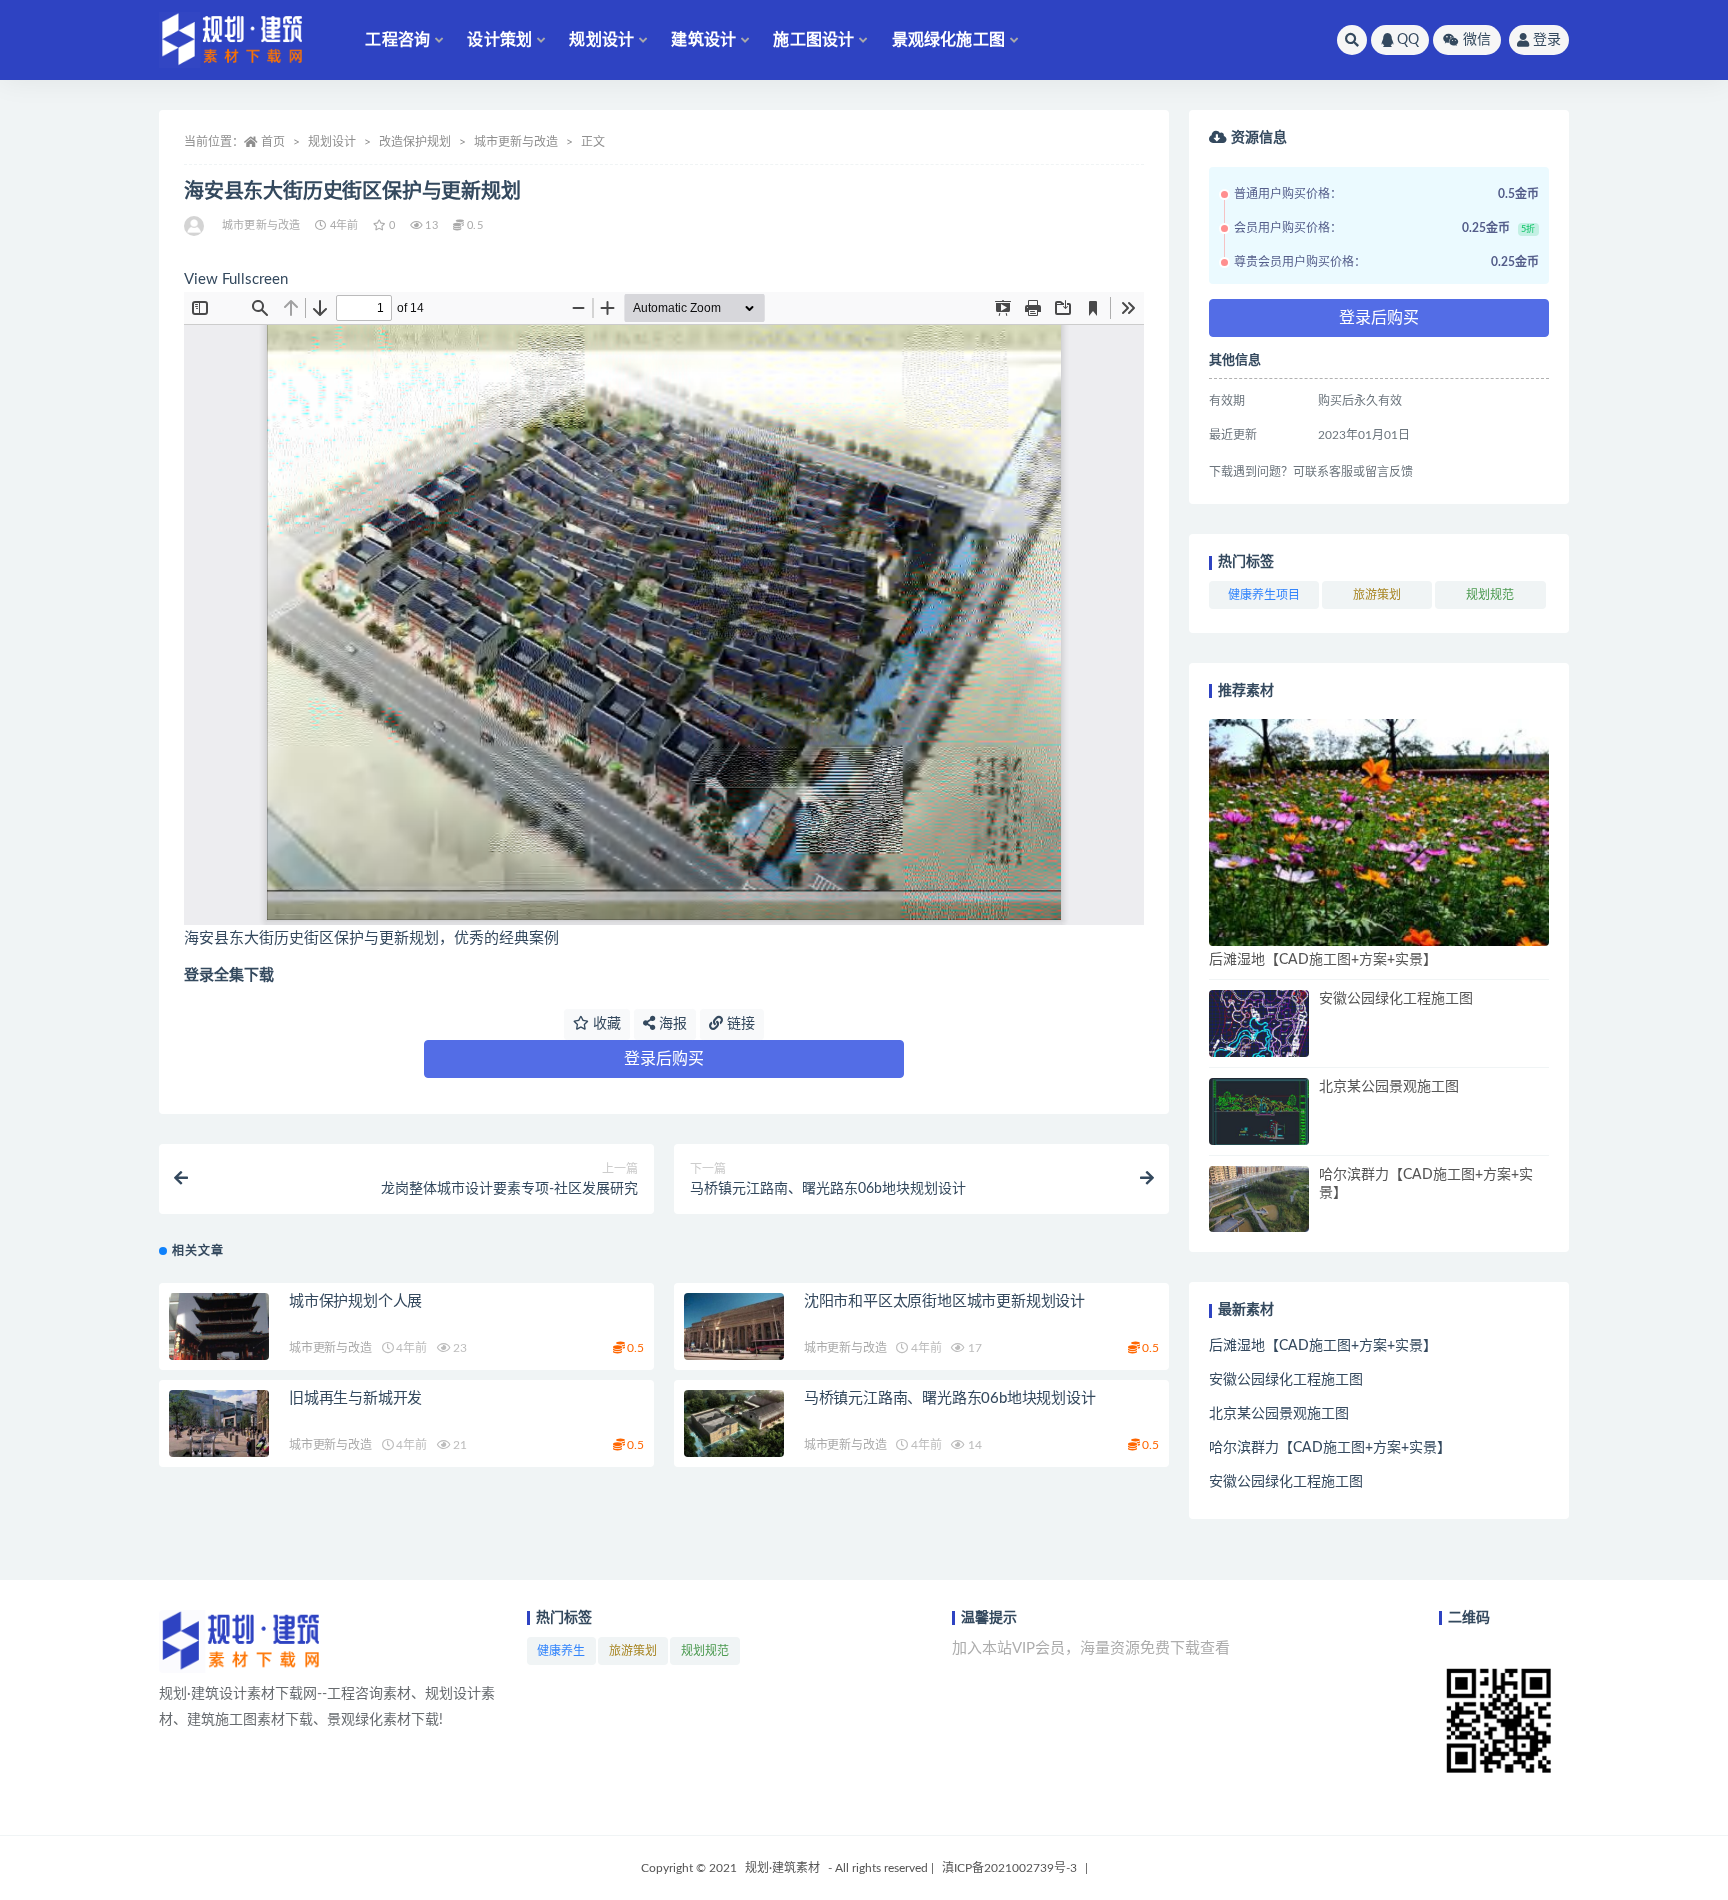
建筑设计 (703, 40)
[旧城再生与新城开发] (219, 1423)
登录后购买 (664, 1059)
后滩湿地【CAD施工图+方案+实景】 (1323, 960)
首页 (273, 142)
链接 (739, 1024)
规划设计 (601, 40)
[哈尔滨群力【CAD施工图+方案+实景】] (1259, 1199)
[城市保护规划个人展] (219, 1326)
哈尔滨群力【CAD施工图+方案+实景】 (1330, 1448)
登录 (1547, 40)
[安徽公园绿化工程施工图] (1259, 1023)
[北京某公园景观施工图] (1259, 1111)
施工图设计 (813, 40)
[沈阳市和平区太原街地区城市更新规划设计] (734, 1326)
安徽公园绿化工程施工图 (1396, 999)
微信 (1477, 40)
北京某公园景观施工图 (1389, 1087)
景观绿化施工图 (948, 40)
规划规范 (1490, 595)
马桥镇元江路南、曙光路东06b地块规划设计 (950, 1398)
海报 (671, 1024)
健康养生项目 (1264, 595)
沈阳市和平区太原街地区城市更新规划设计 (944, 1301)
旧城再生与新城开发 (355, 1398)
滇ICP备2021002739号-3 (1009, 1868)
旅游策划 (1377, 595)
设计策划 (499, 40)
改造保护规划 (415, 142)
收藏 (605, 1024)
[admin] (195, 226)
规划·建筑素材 (782, 1868)
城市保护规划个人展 (355, 1301)
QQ (1408, 40)
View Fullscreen (236, 279)
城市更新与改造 (516, 142)
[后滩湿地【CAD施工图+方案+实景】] (1379, 832)
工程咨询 (397, 40)
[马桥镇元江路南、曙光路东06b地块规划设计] (734, 1423)
